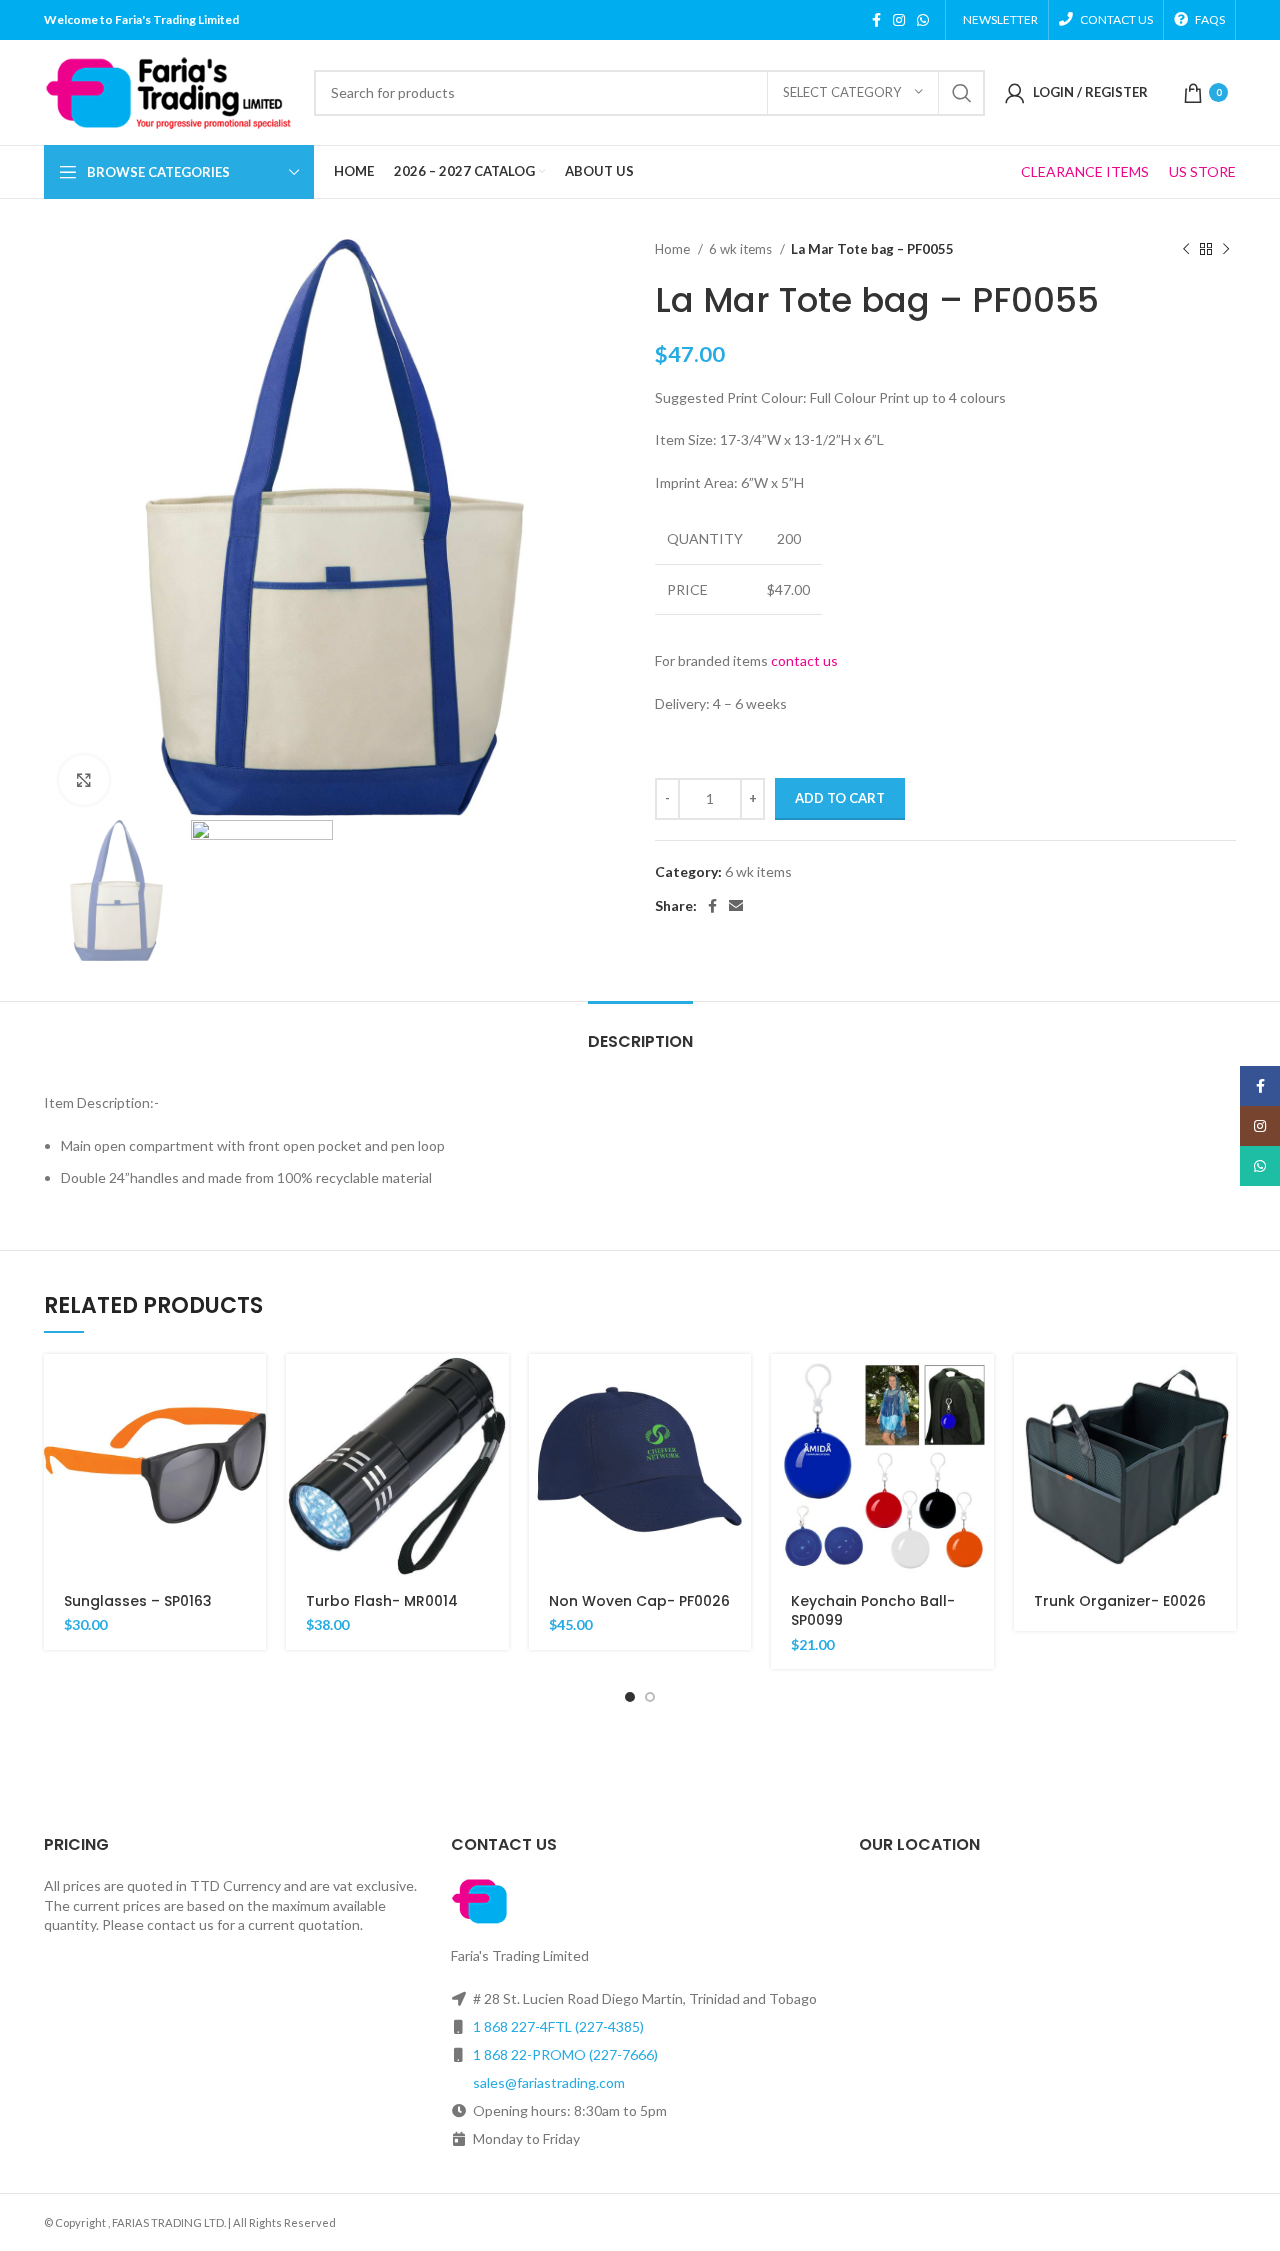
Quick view (251, 1431)
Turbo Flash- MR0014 (382, 1601)
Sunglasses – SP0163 (138, 1601)
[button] (251, 1386)
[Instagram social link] (899, 20)
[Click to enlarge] (84, 780)
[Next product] (1226, 250)
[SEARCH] (962, 93)
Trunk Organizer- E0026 (1120, 1601)
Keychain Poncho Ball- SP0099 (873, 1611)
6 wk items (742, 249)
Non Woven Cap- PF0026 (639, 1601)
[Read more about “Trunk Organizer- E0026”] (1221, 1386)
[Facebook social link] (876, 20)
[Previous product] (1186, 250)
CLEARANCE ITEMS (1085, 171)
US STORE (1202, 171)
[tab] (640, 1031)
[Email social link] (736, 906)
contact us (804, 660)
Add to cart (840, 798)
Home (674, 249)
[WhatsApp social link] (923, 20)
